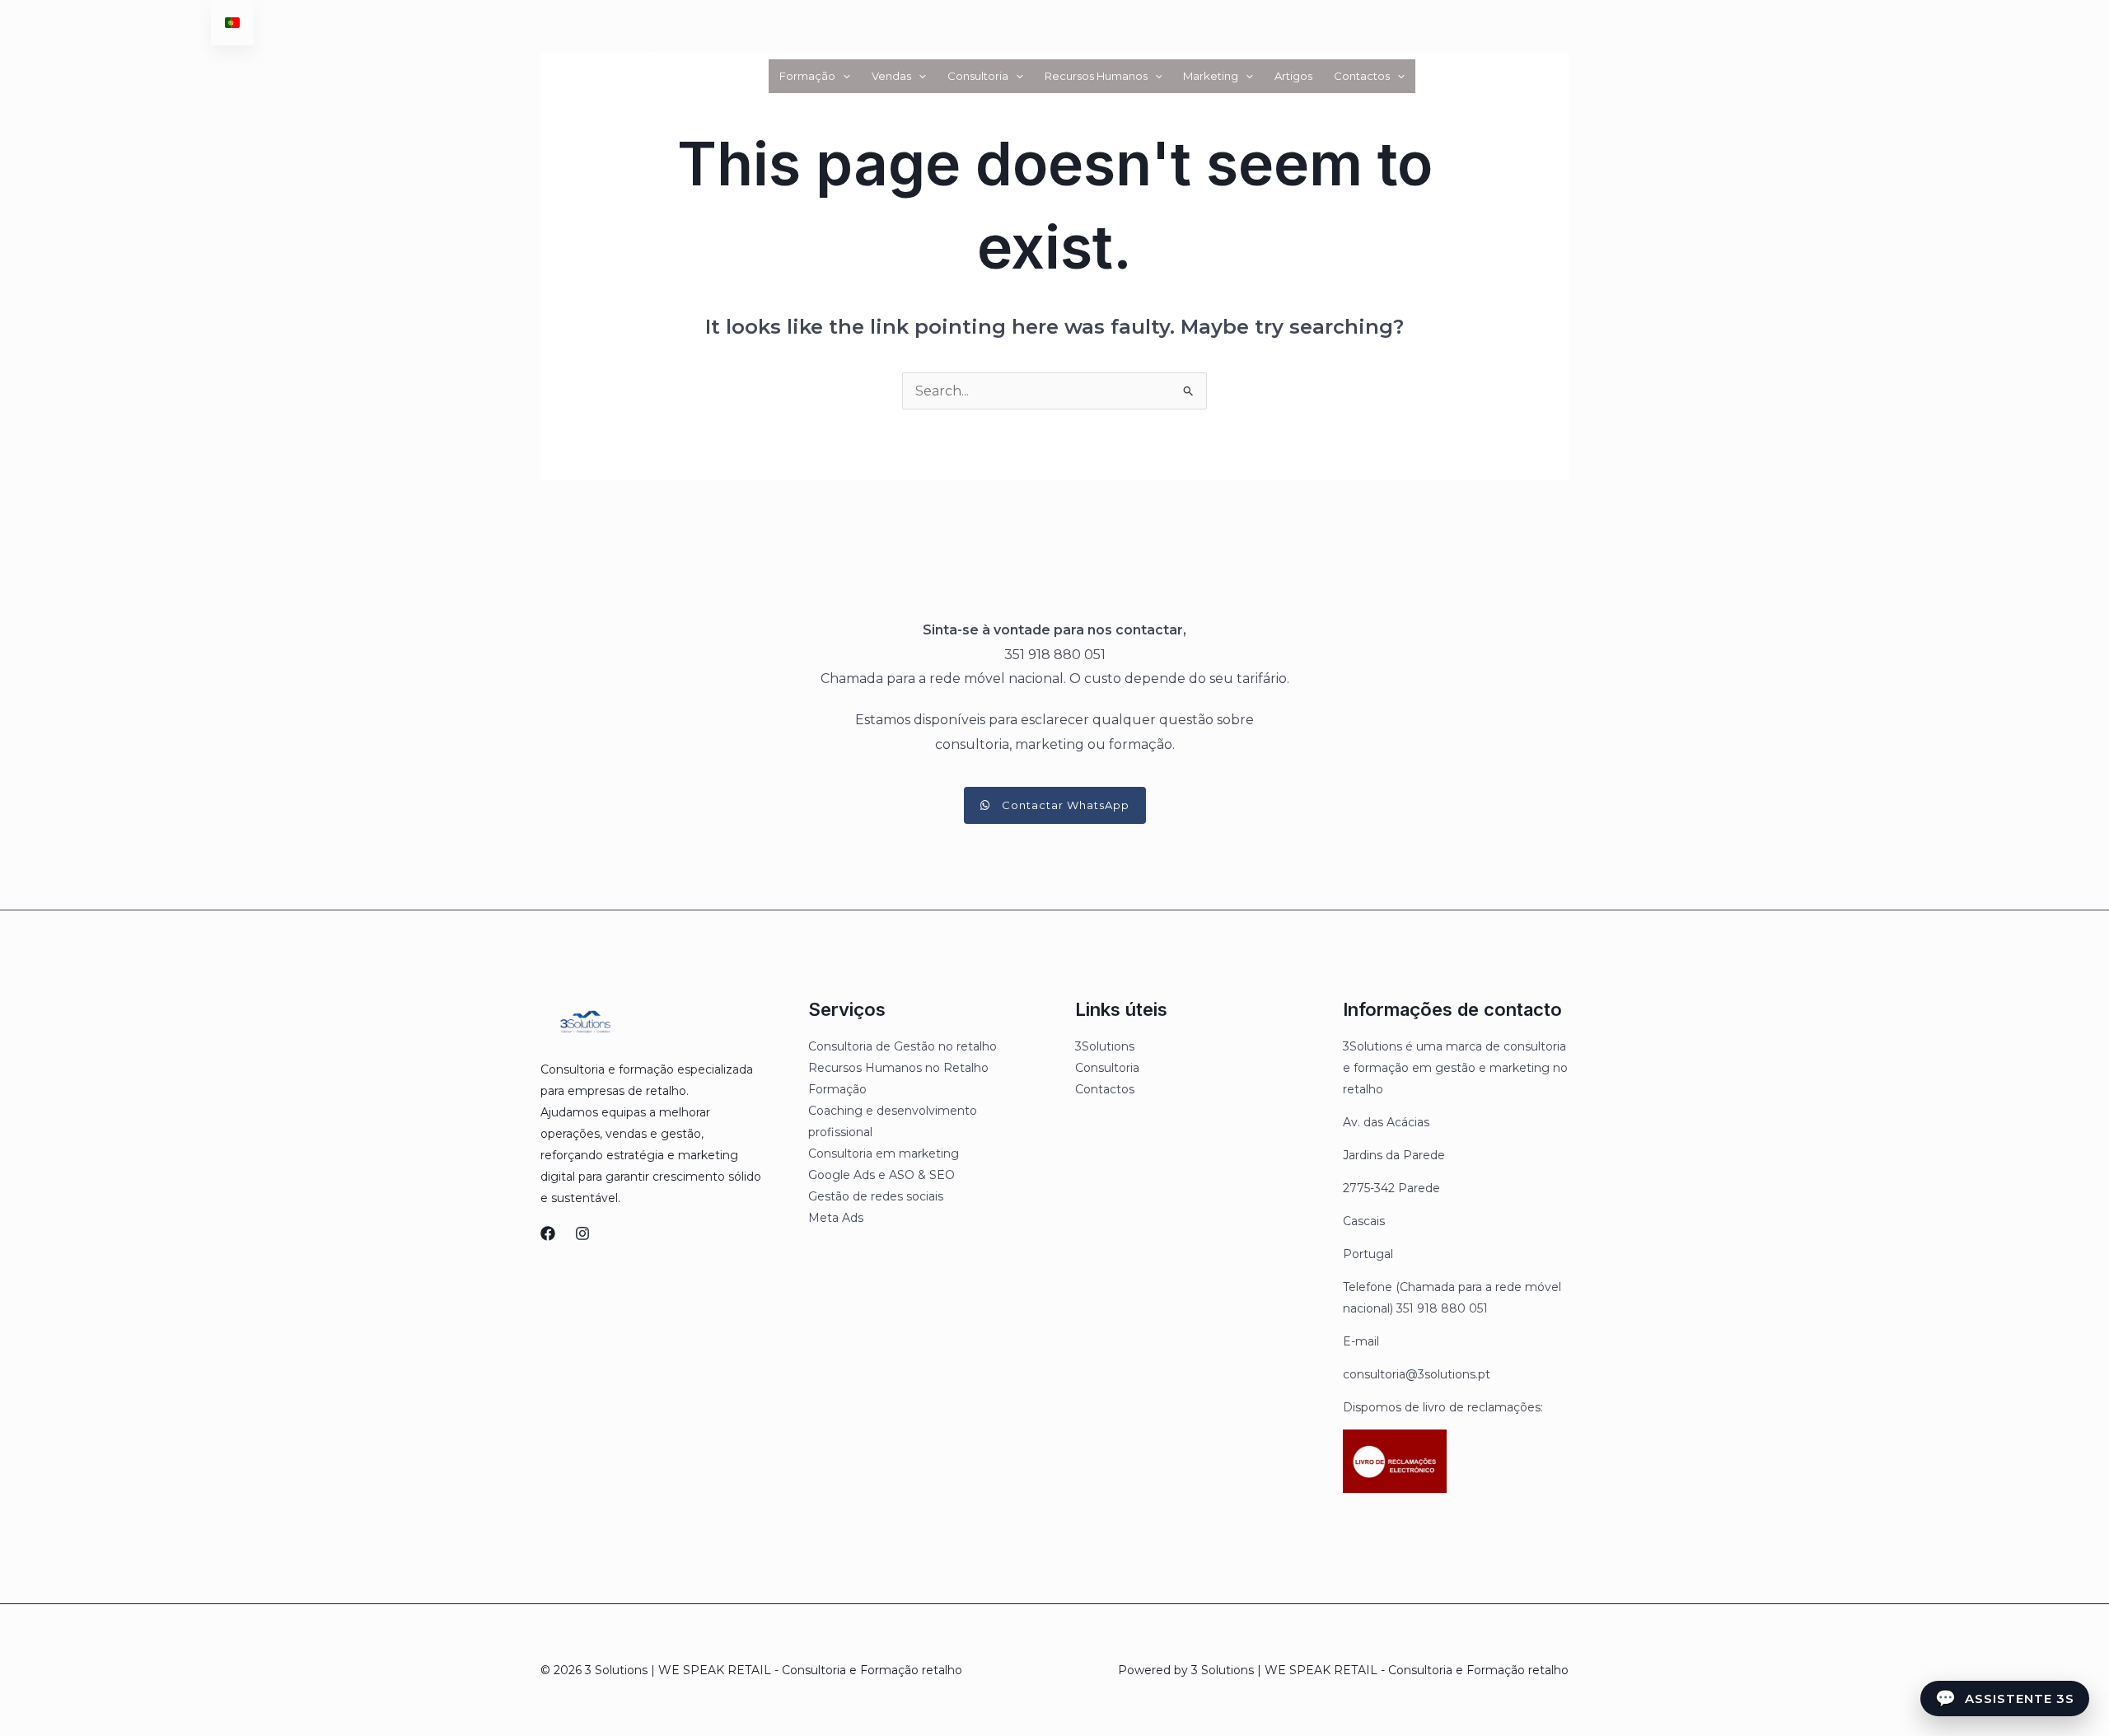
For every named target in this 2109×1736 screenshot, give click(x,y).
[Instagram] (582, 1233)
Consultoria (978, 76)
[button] (843, 76)
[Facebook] (548, 1233)
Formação (807, 76)
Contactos (1362, 76)
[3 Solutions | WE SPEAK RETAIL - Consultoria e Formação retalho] (633, 75)
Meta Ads (836, 1218)
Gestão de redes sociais (876, 1196)
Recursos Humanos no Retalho (898, 1068)
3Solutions (1105, 1046)
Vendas (891, 76)
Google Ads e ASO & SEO (881, 1175)
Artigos (1293, 76)
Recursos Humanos (1096, 76)
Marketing (1211, 76)
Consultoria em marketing (884, 1153)
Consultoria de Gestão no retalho (903, 1046)
